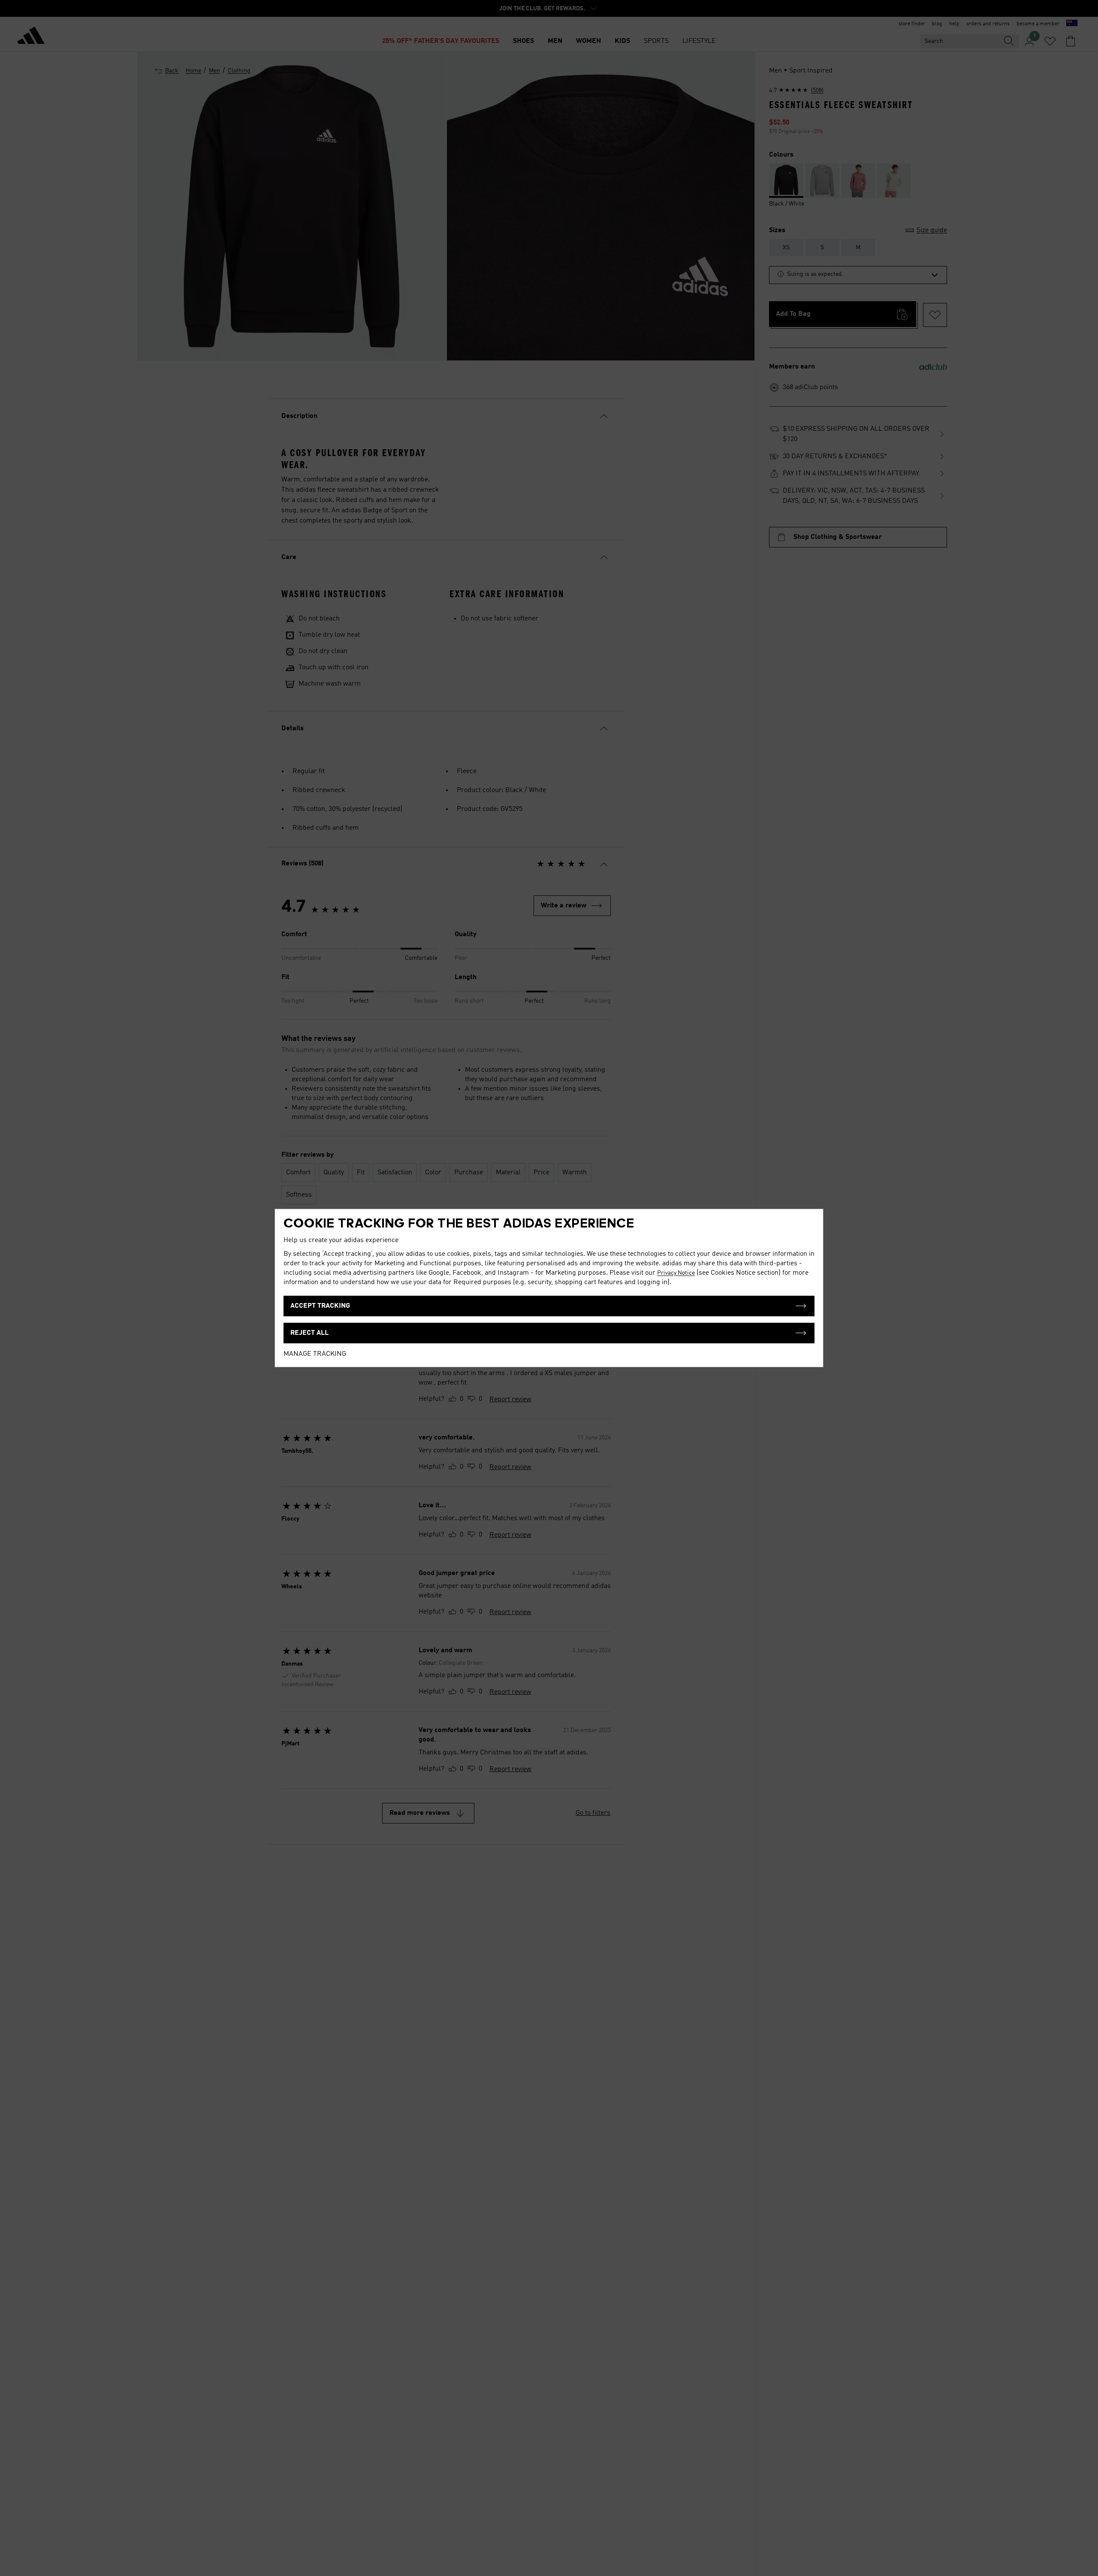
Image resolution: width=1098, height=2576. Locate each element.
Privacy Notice (676, 1273)
